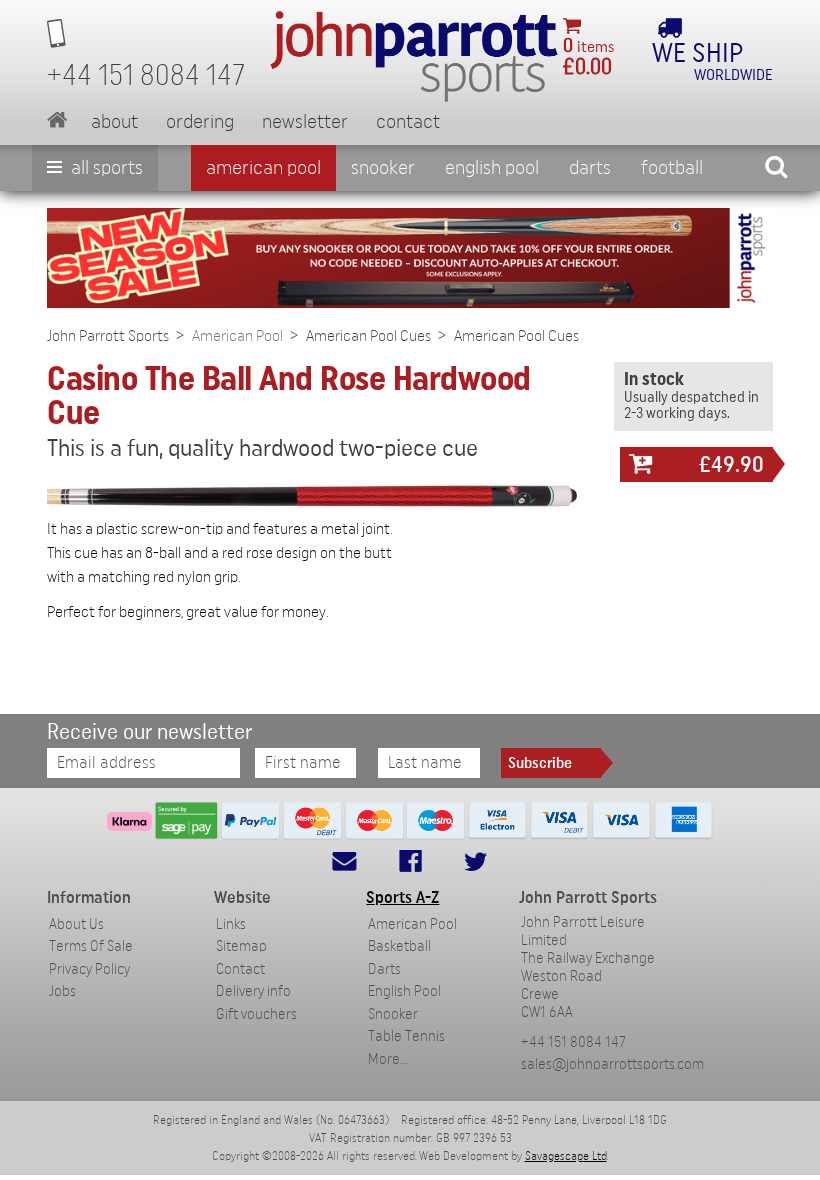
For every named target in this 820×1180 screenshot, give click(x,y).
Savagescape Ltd (566, 1156)
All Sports (105, 168)
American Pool (263, 168)
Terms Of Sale (91, 946)
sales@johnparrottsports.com (612, 1064)
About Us (76, 924)
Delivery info (253, 991)
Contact (408, 122)
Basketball (399, 946)
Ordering (200, 122)
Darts (590, 168)
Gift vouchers (256, 1014)
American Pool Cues (368, 336)
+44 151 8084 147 (573, 1042)
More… (388, 1059)
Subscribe (540, 763)
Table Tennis (406, 1036)
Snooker (383, 168)
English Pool (404, 991)
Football (672, 168)
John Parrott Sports (108, 336)
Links (231, 924)
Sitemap (241, 946)
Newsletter (305, 122)
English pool (492, 168)
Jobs (62, 991)
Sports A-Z (402, 897)
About (114, 122)
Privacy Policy (89, 969)
